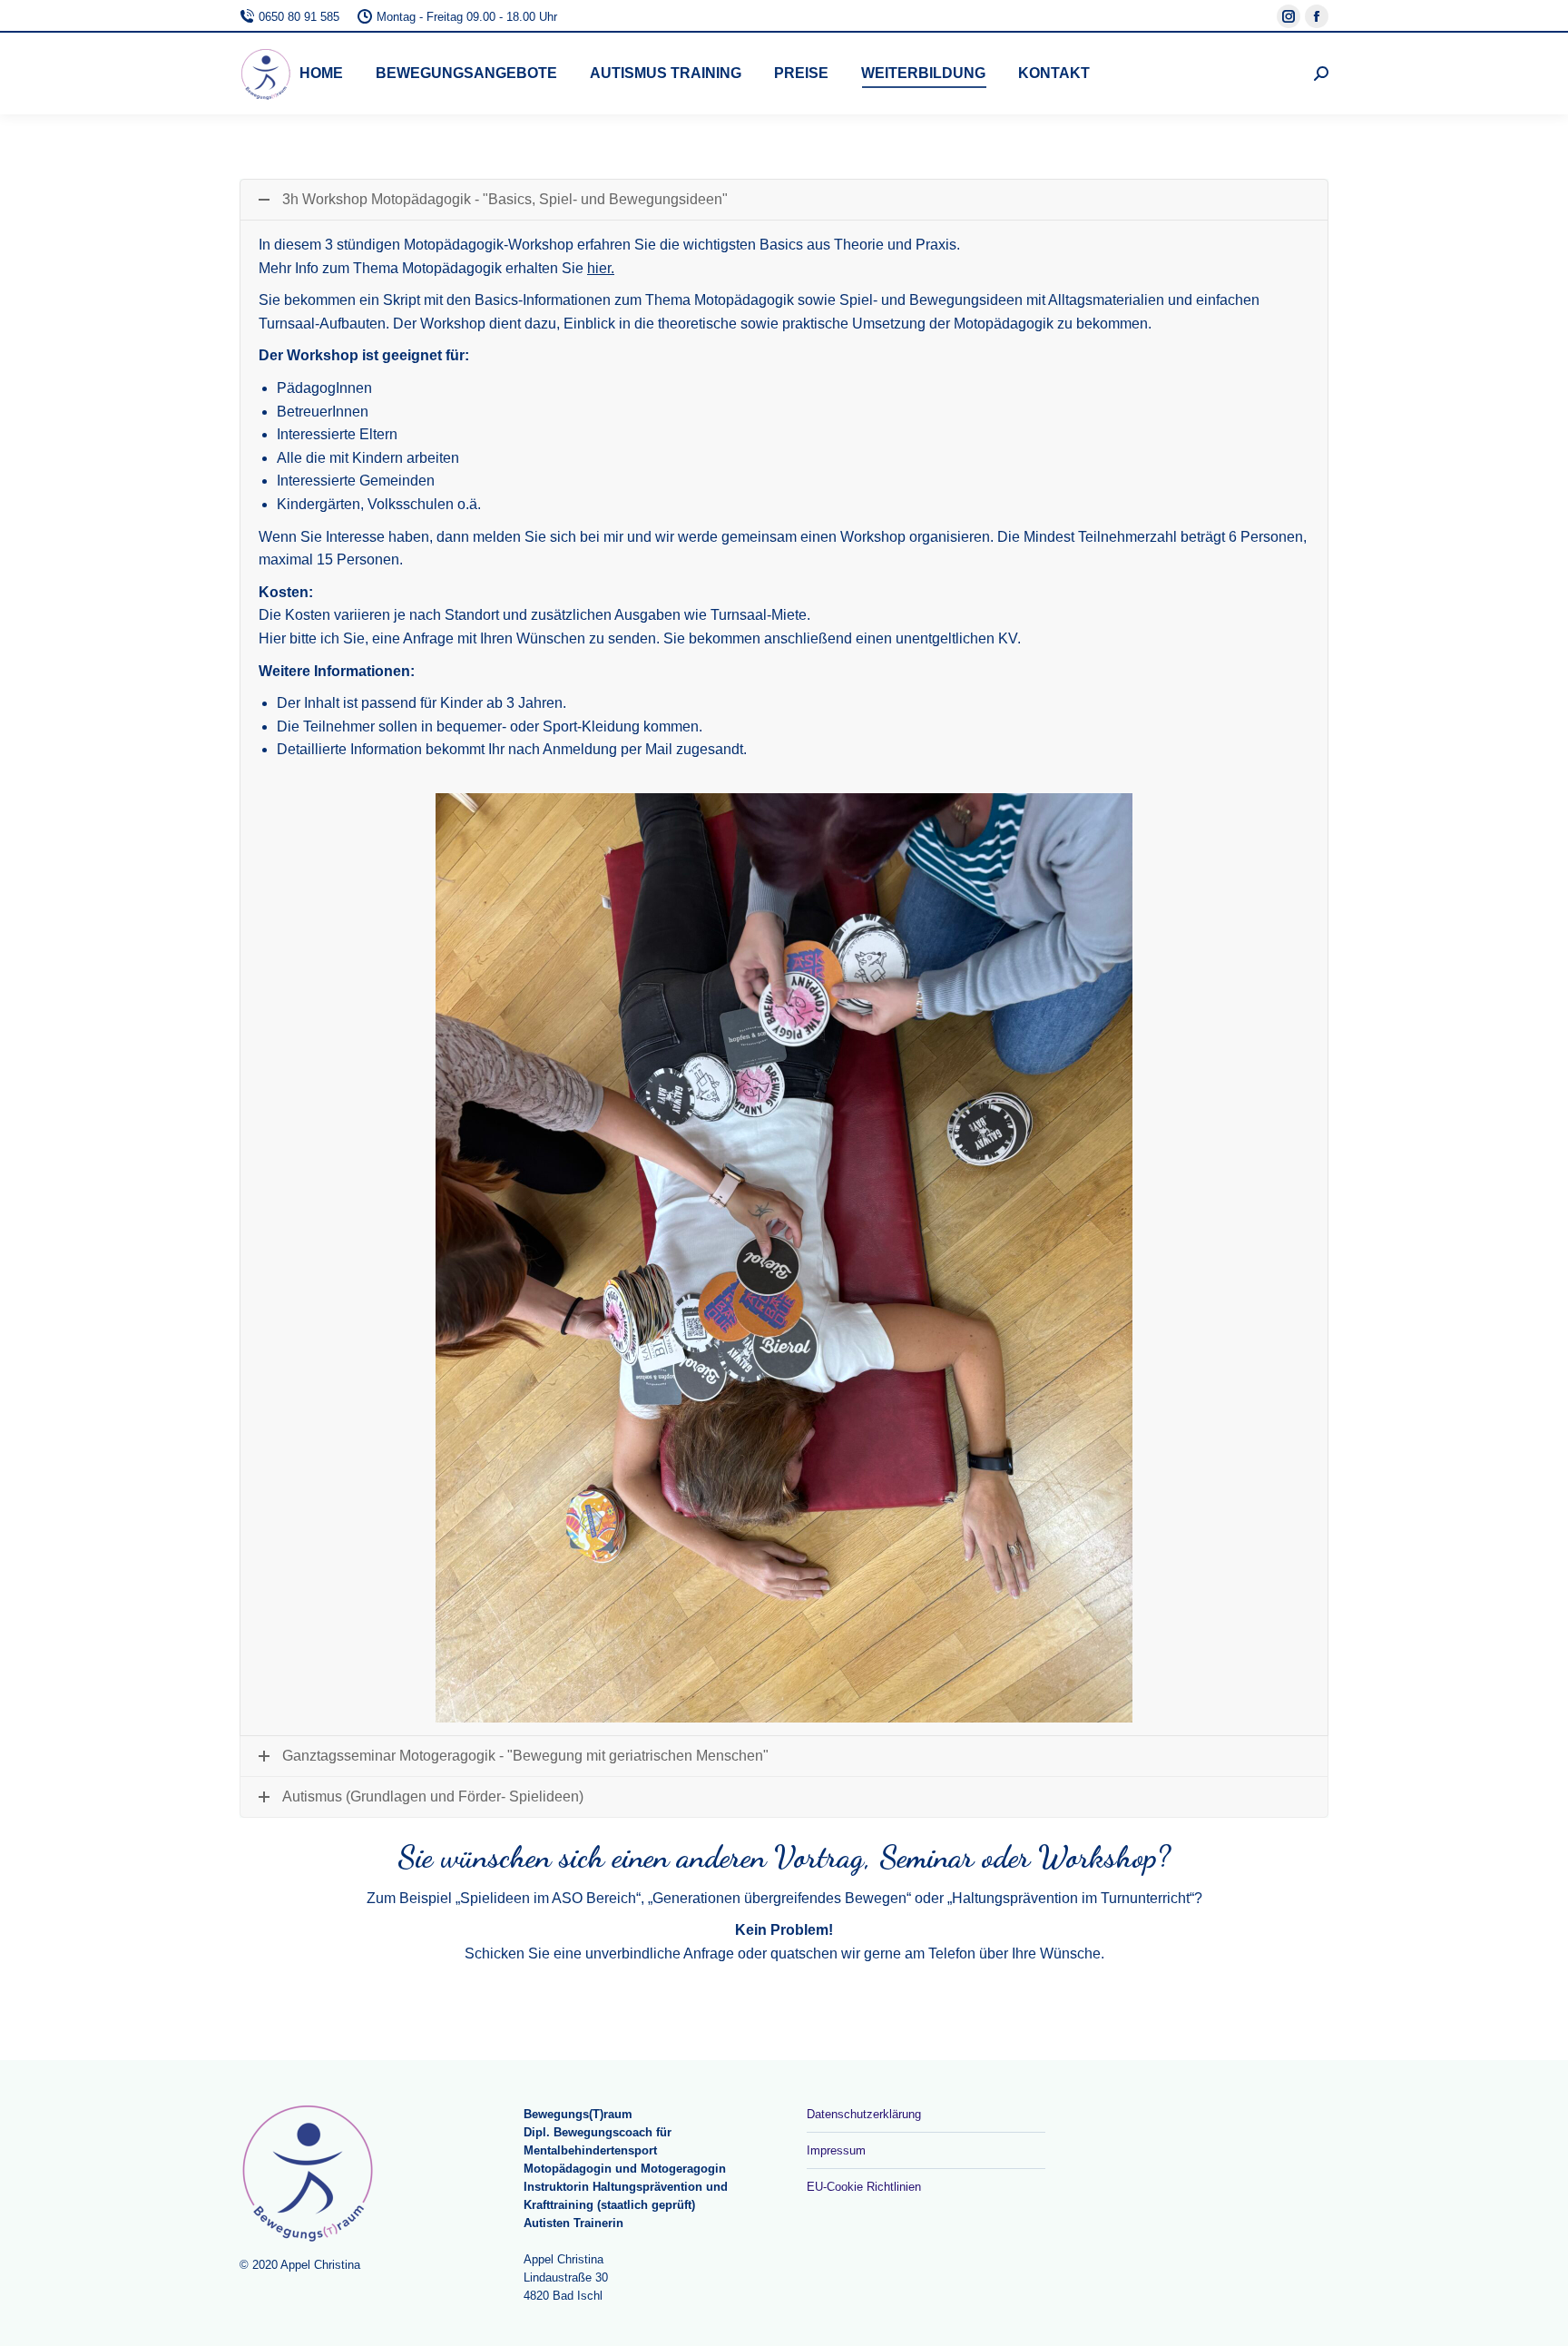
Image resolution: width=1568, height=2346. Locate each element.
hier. (601, 268)
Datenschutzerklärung (864, 2114)
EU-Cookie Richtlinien (864, 2187)
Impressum (836, 2150)
